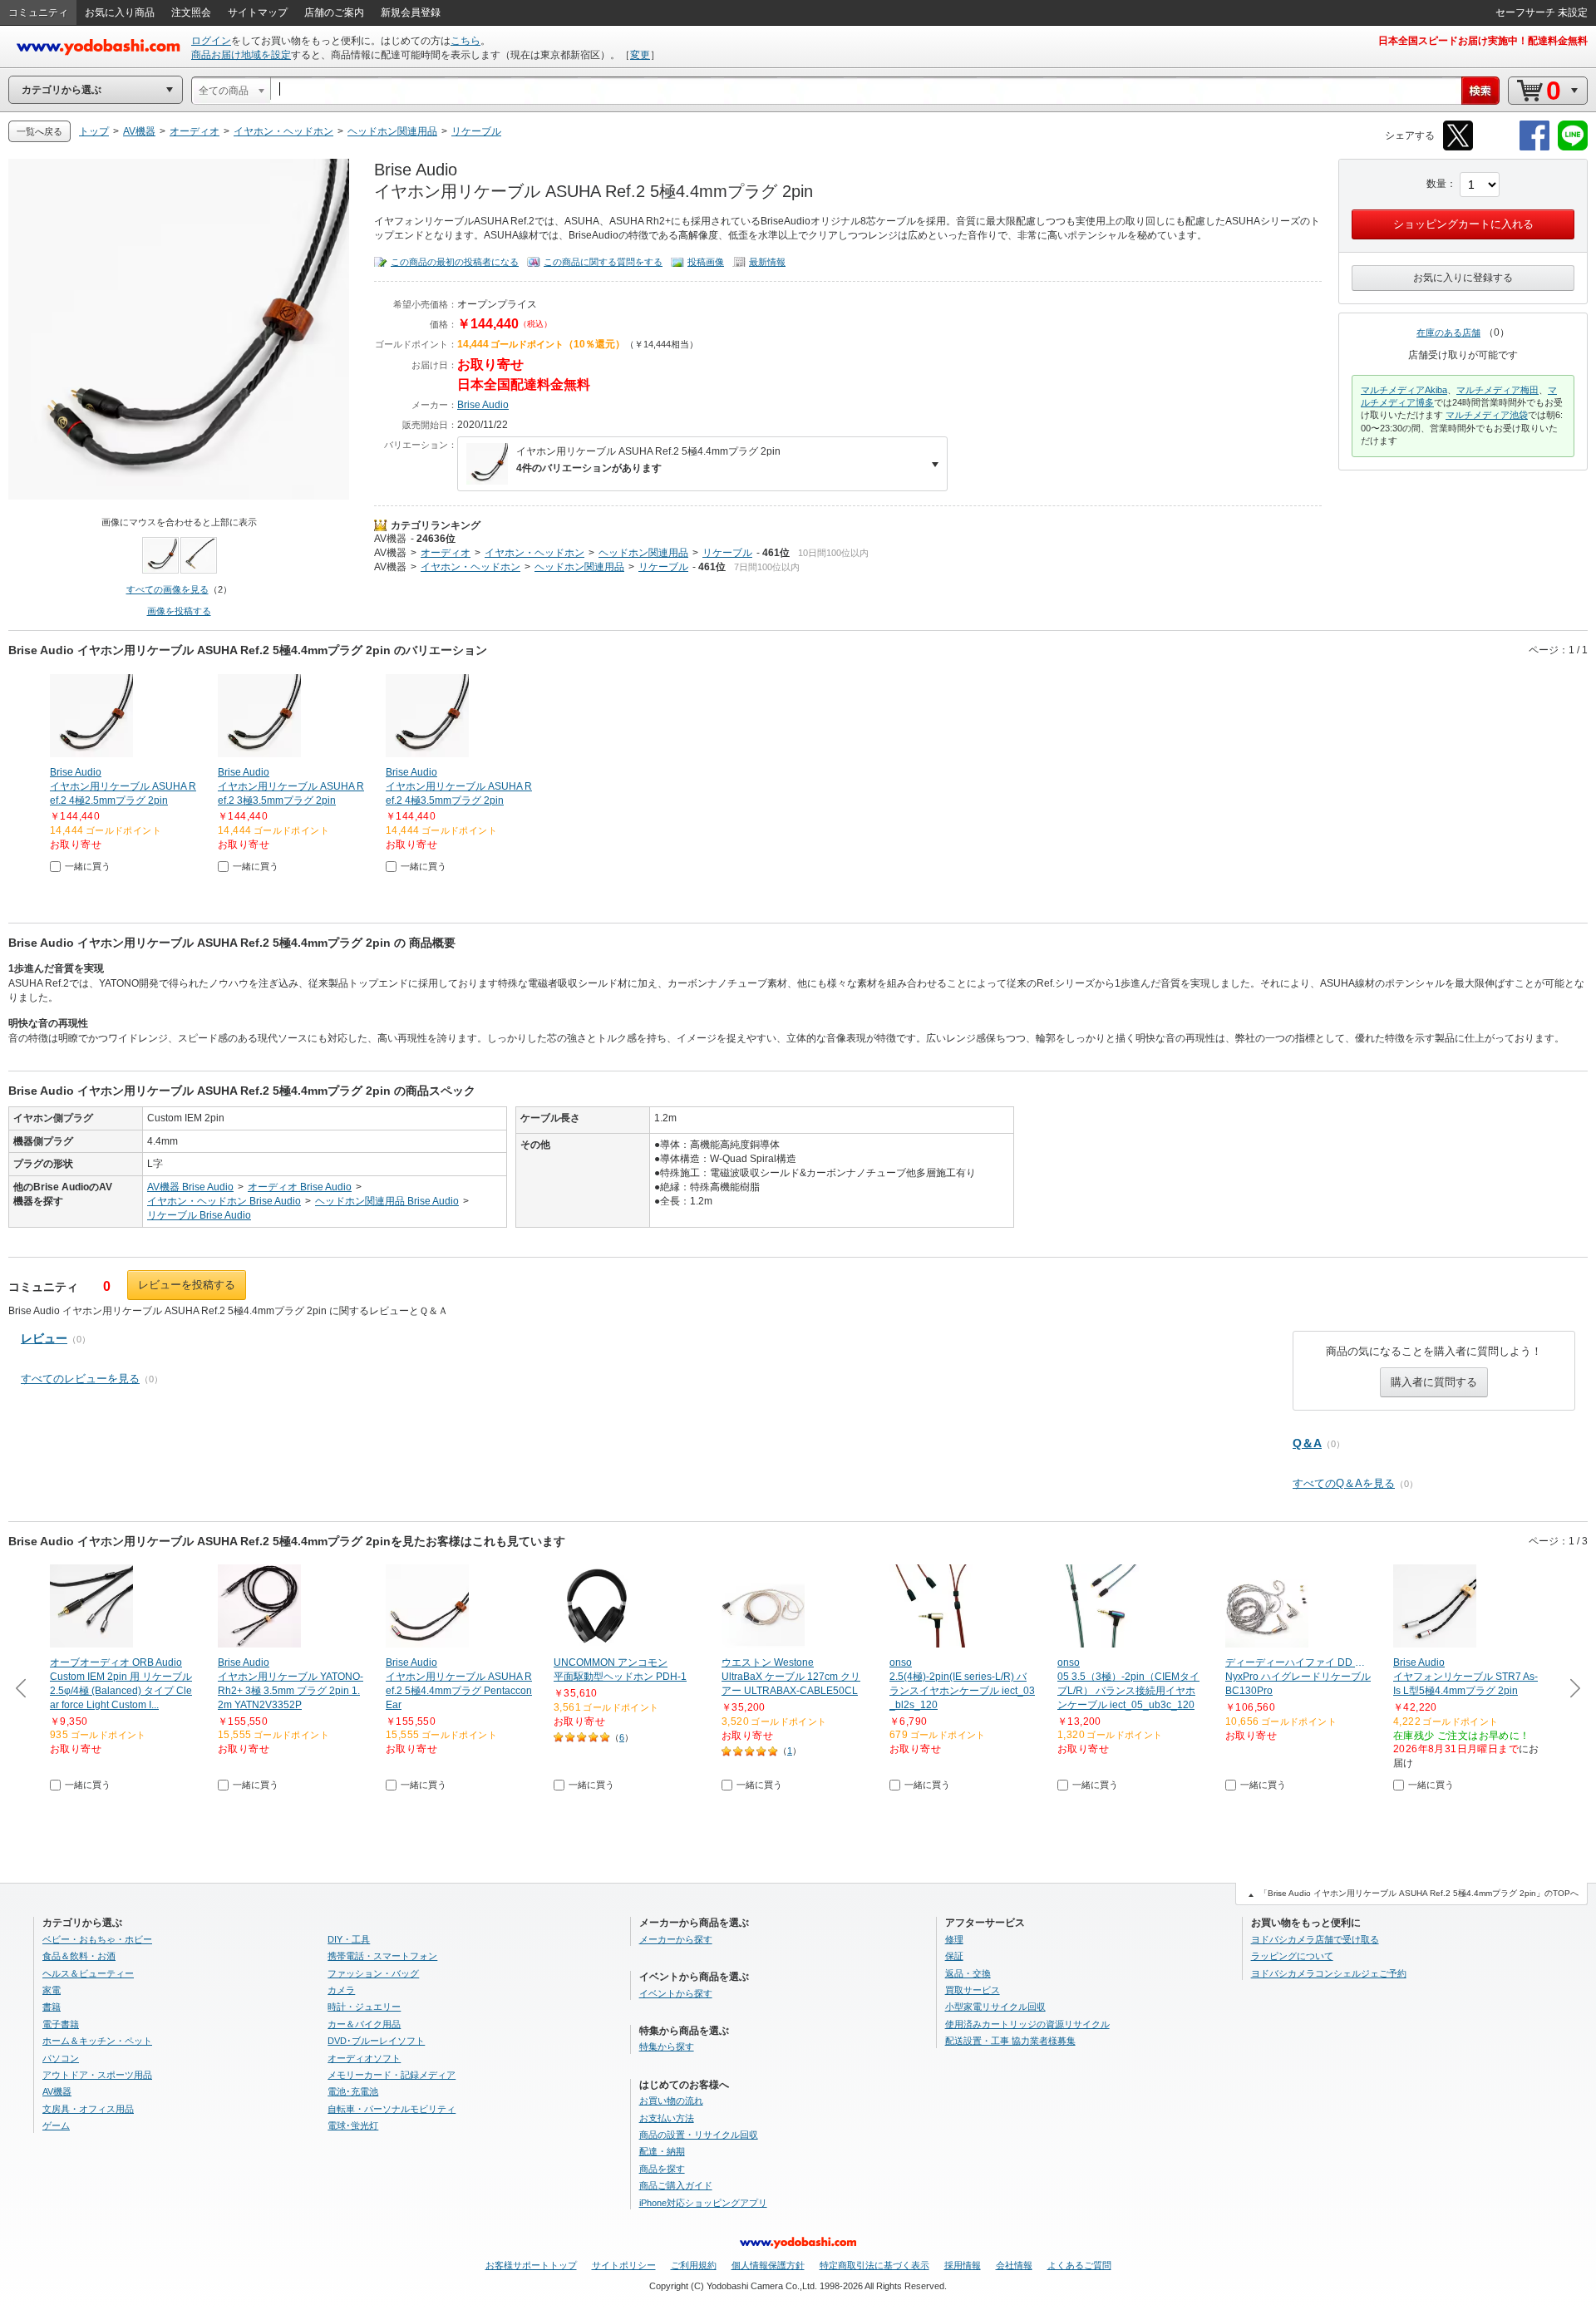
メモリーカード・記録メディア (392, 2075)
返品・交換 (968, 1973)
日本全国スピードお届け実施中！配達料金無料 (1483, 41)
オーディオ (446, 553)
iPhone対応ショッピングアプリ (703, 2203)
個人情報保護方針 (768, 2265)
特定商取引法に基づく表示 (874, 2265)
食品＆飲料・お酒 (79, 1956)
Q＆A (1307, 1443)
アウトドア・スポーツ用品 (97, 2075)
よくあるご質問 (1079, 2265)
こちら (465, 41)
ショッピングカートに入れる (1463, 224)
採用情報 (963, 2265)
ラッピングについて (1292, 1956)
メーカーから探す (676, 1939)
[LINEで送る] (1573, 148)
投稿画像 (706, 262)
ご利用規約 (694, 2265)
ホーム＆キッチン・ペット (97, 2041)
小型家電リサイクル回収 (995, 2007)
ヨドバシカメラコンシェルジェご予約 (1329, 1973)
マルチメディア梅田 (1497, 390)
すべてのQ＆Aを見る (1344, 1483)
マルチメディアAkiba (1404, 390)
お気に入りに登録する (1463, 278)
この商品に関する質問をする (603, 262)
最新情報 (767, 262)
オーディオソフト (364, 2058)
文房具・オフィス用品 (88, 2109)
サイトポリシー (624, 2265)
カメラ (341, 1990)
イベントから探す (676, 1993)
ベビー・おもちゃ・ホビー (97, 1939)
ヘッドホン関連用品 (643, 553)
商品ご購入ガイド (676, 2185)
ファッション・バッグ (373, 1973)
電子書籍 (61, 2024)
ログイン (211, 41)
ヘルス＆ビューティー (88, 1973)
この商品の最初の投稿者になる (455, 262)
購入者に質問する (1434, 1382)
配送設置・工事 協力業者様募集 (1010, 2041)
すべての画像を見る (167, 589)
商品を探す (662, 2169)
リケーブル (727, 553)
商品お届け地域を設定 (241, 55)
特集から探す (667, 2046)
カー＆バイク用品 (364, 2024)
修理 (954, 1939)
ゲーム (56, 2125)
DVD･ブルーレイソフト (376, 2041)
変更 (640, 55)
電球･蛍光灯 (353, 2125)
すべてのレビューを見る (80, 1379)
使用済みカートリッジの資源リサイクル (1027, 2024)
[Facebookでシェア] (1534, 148)
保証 (954, 1956)
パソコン (61, 2058)
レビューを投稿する (187, 1285)
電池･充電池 (353, 2091)
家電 (52, 1990)
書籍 (52, 2007)
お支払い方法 (667, 2118)
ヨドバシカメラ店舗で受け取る (1315, 1939)
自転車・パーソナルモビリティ (392, 2109)
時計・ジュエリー (364, 2007)
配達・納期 (662, 2151)
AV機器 (390, 539)
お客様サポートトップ (531, 2265)
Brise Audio (483, 405)
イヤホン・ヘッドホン (534, 553)
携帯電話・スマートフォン (382, 1956)
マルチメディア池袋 (1487, 415)
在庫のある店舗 (1448, 332)
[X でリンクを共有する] (1458, 148)
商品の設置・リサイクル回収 (699, 2135)
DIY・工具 (349, 1939)
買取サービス (973, 1990)
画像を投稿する (179, 611)
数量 (1436, 184)
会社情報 (1014, 2265)
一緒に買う (88, 866)
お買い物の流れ (671, 2101)
